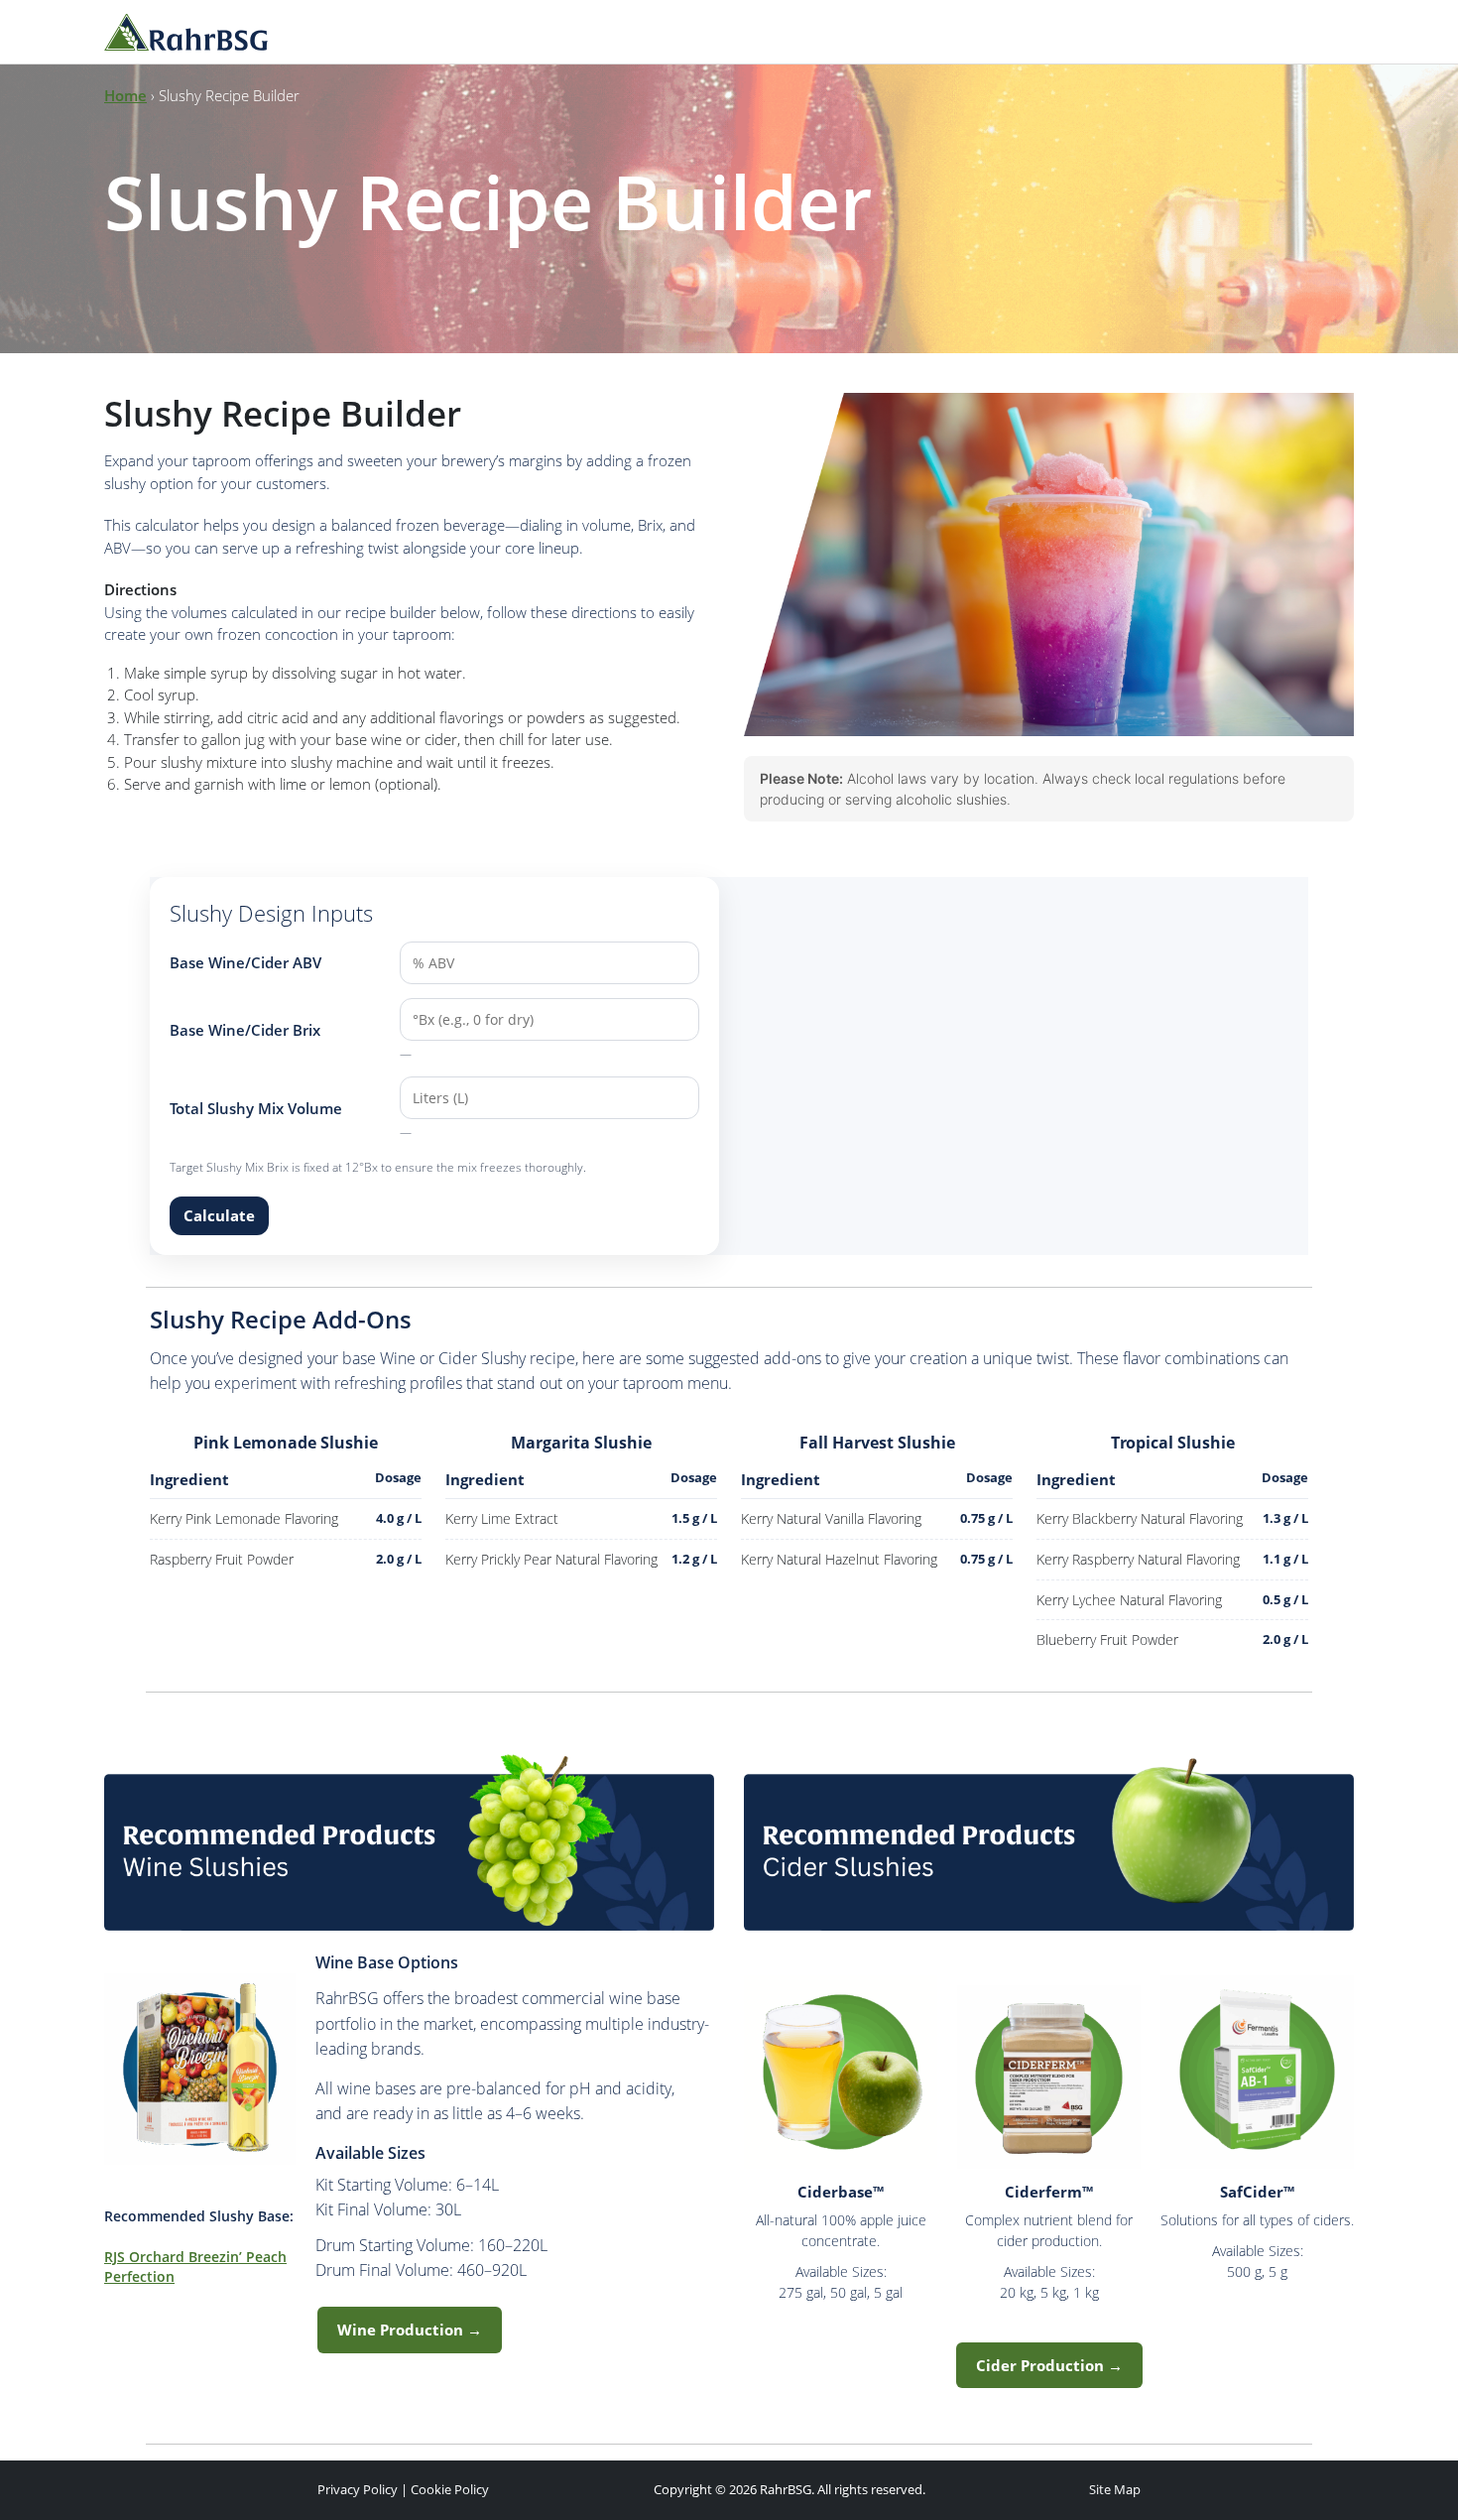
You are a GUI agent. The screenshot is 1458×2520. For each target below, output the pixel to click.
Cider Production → (1049, 2365)
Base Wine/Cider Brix (245, 1030)
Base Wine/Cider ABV (245, 962)
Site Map (1115, 2489)
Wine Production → (410, 2330)
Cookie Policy (450, 2489)
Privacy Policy (358, 2489)
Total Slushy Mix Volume (256, 1108)
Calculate (219, 1215)
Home (125, 95)
